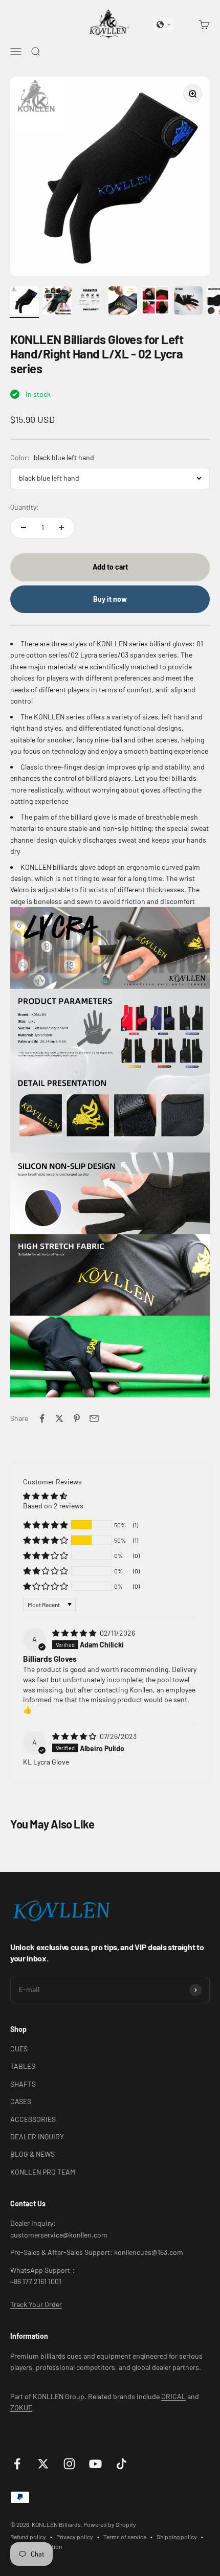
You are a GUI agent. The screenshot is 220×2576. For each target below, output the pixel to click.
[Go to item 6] (188, 302)
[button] (164, 25)
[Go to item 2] (57, 302)
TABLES (23, 2066)
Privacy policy (75, 2537)
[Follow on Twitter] (43, 2464)
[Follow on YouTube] (95, 2464)
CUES (19, 2049)
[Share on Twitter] (59, 1418)
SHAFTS (23, 2084)
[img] (75, 1633)
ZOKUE (21, 2408)
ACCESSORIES (33, 2119)
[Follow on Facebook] (17, 2464)
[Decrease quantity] (24, 528)
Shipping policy (177, 2537)
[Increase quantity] (61, 528)
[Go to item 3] (90, 302)
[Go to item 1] (25, 302)
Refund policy (28, 2537)
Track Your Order (36, 2304)
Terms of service (125, 2537)
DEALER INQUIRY (37, 2137)
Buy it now (110, 599)
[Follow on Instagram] (69, 2464)
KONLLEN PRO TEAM (43, 2172)
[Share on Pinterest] (77, 1418)
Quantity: (25, 507)
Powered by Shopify (110, 2524)
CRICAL (173, 2396)
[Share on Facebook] (42, 1418)
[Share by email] (94, 1418)
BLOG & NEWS (32, 2154)
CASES (21, 2101)
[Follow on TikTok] (122, 2464)
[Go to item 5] (156, 302)
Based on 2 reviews (53, 1506)
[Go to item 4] (123, 302)
